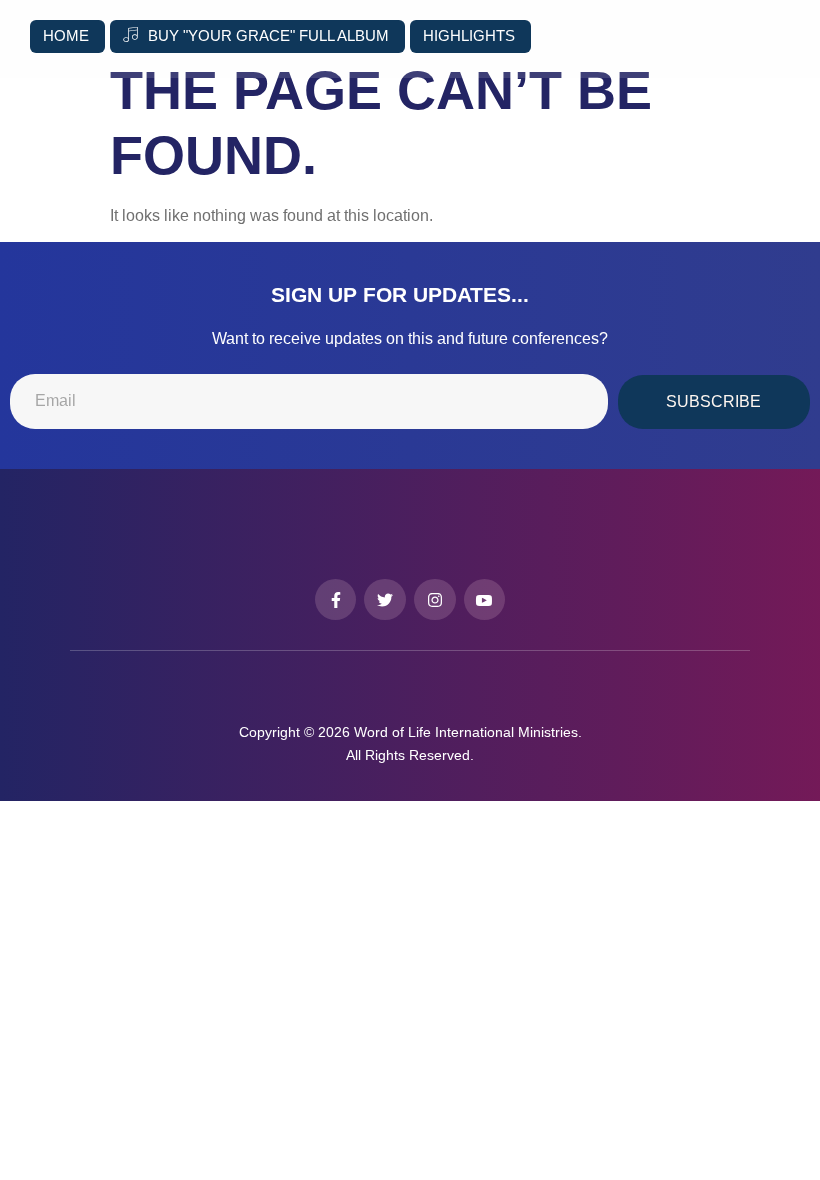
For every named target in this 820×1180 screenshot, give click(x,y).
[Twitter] (385, 600)
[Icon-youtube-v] (485, 600)
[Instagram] (435, 600)
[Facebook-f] (336, 600)
